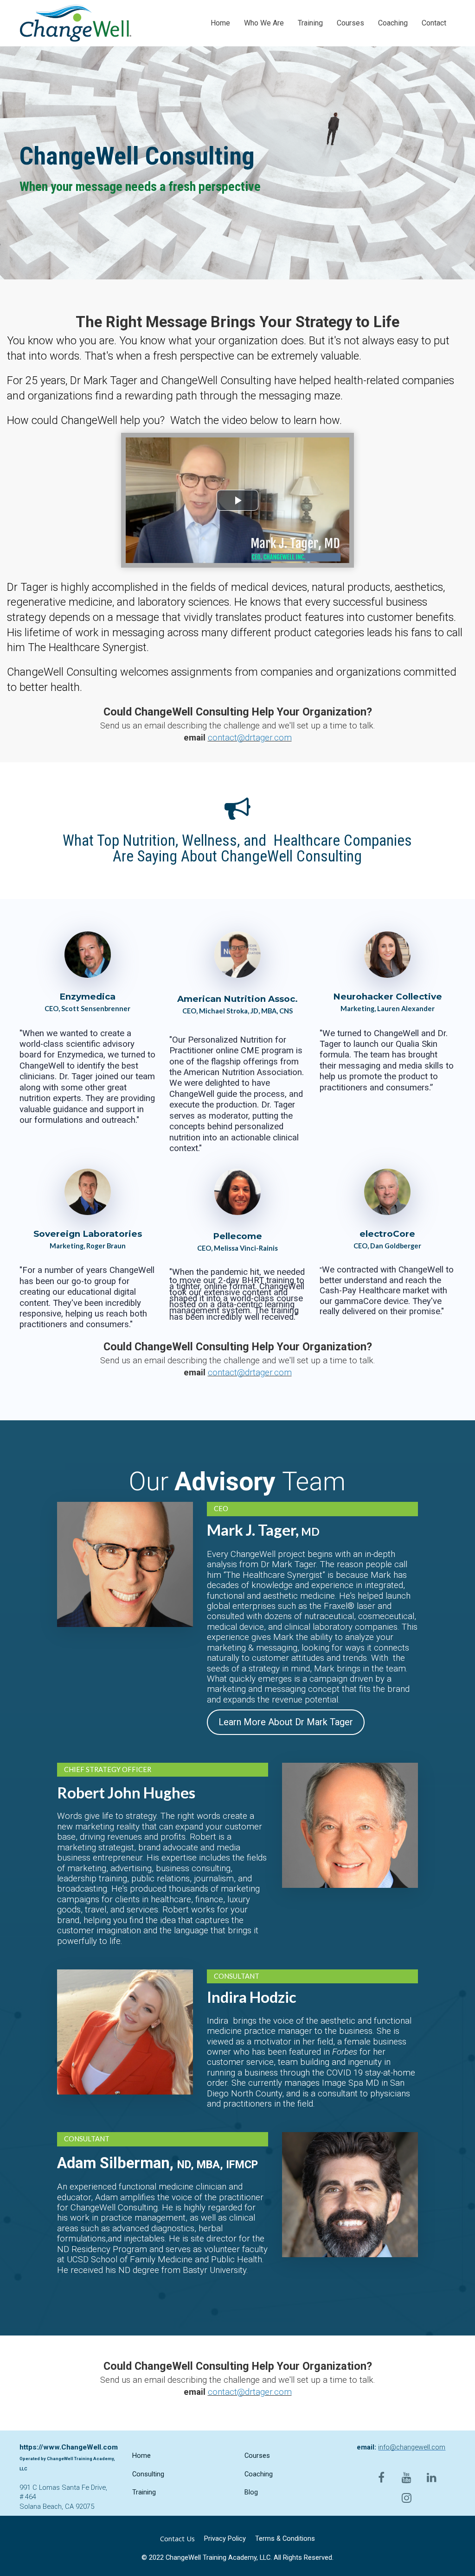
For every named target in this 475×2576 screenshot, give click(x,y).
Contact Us (177, 2539)
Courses (350, 23)
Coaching (393, 23)
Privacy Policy (225, 2538)
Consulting (148, 2474)
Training (310, 23)
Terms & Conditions (285, 2538)
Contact (434, 23)
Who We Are (264, 23)
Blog (251, 2492)
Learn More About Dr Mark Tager (286, 1722)
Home (220, 23)
